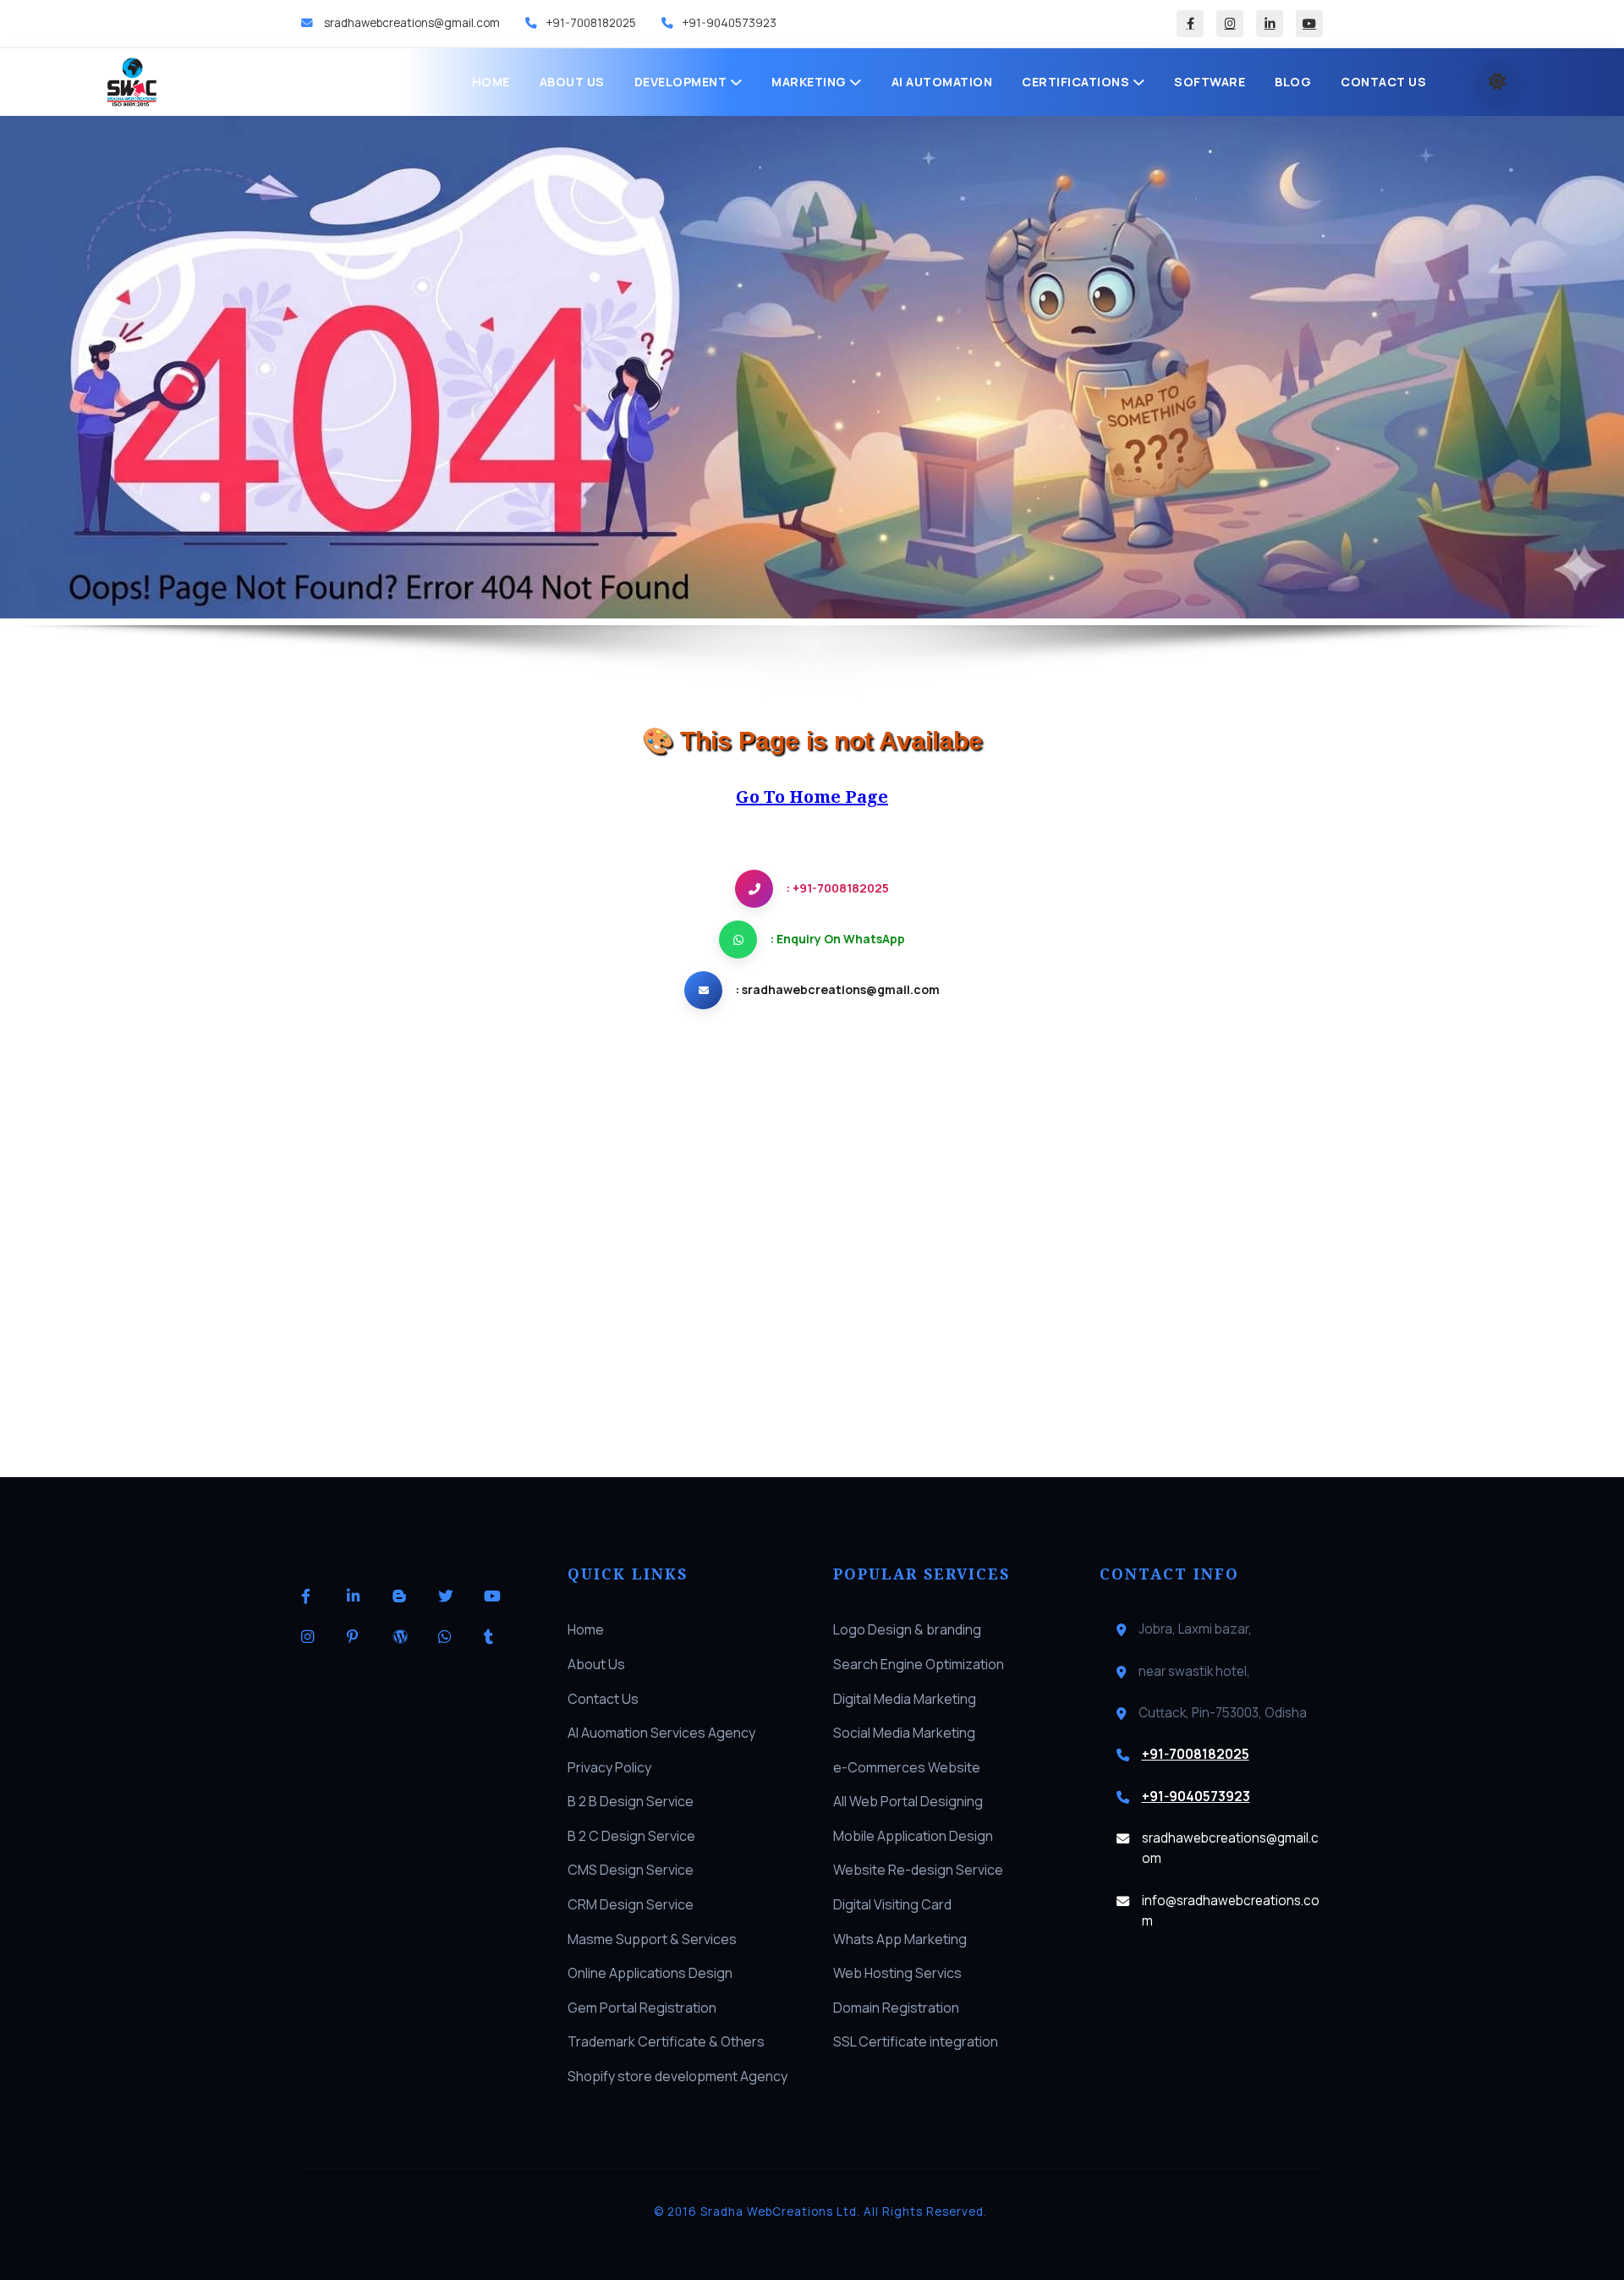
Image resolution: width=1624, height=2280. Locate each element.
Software (1210, 82)
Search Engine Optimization (919, 1664)
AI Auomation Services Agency (661, 1733)
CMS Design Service (631, 1870)
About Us (572, 82)
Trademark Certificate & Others (666, 2041)
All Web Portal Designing (908, 1801)
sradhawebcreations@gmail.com (411, 23)
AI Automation (942, 82)
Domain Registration (896, 2008)
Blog (1293, 82)
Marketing (810, 82)
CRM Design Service (631, 1904)
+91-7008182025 (591, 23)
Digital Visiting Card (892, 1904)
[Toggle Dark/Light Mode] (1497, 82)
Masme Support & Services (652, 1939)
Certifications (1077, 82)
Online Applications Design (650, 1973)
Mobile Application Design (913, 1836)
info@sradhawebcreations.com (1231, 1911)
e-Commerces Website (907, 1767)
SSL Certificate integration (916, 2041)
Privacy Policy (609, 1767)
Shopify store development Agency (678, 2076)
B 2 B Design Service (631, 1801)
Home (491, 82)
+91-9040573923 (729, 23)
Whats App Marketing (900, 1939)
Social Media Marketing (904, 1733)
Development (682, 82)
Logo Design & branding (907, 1629)
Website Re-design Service (918, 1870)
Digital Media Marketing (905, 1699)
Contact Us (1383, 82)
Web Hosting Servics (897, 1973)
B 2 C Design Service (631, 1836)
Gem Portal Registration (642, 2008)
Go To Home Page (812, 797)
